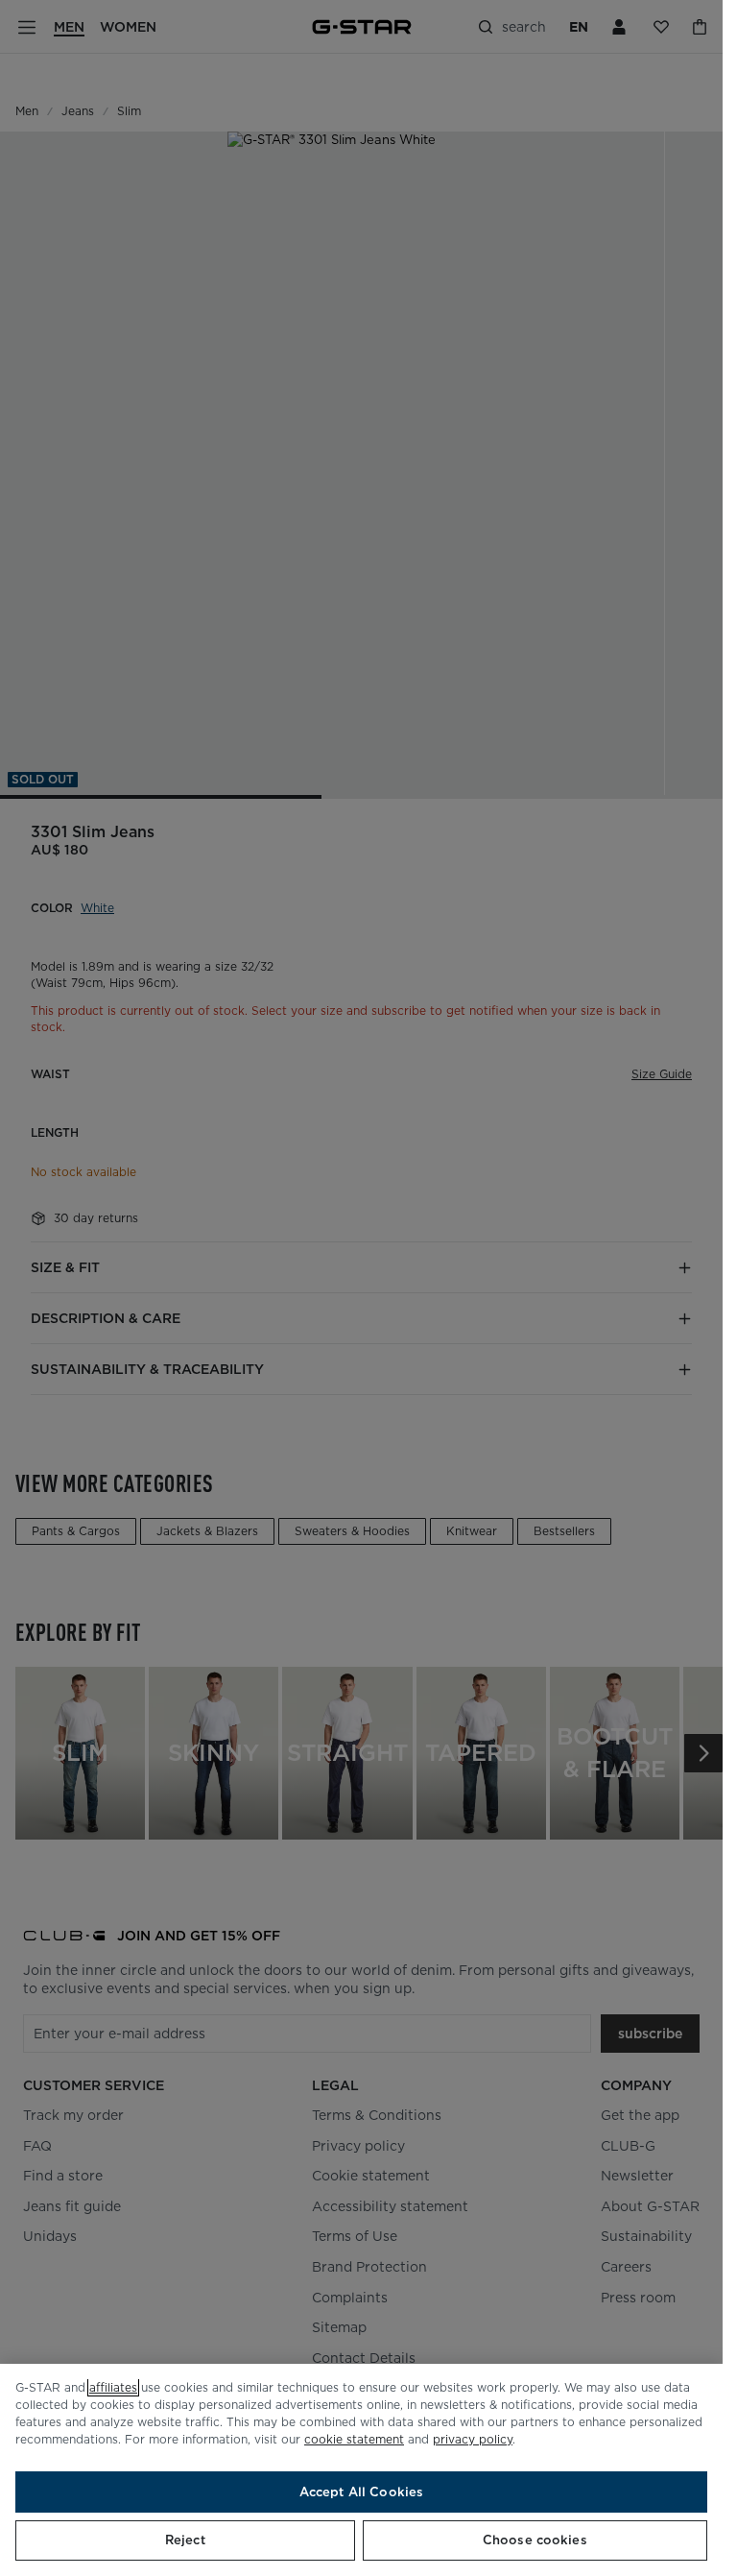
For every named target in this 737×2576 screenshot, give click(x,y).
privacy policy (473, 2439)
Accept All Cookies (361, 2492)
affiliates (113, 2387)
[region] (361, 2470)
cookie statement (354, 2439)
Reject (185, 2540)
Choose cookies (535, 2540)
